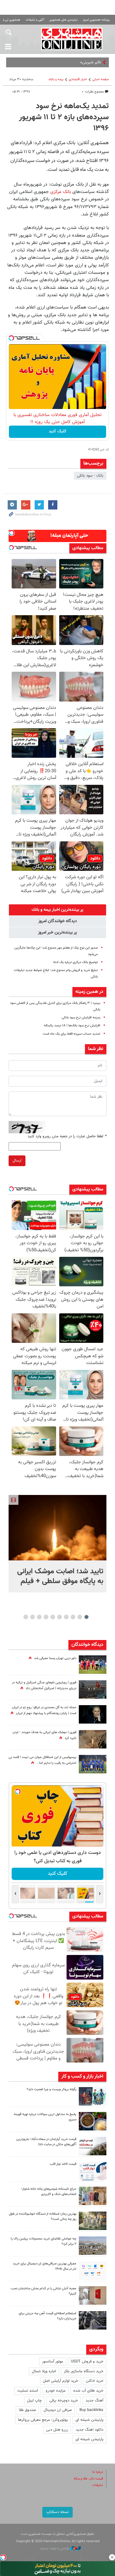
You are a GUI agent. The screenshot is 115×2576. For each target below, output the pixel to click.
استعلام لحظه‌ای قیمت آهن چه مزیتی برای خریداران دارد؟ (48, 2316)
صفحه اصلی (101, 79)
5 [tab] (59, 1617)
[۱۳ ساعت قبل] (93, 1714)
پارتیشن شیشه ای (89, 2420)
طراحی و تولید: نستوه (55, 2548)
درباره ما (98, 2472)
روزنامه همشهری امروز (96, 20)
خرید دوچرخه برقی (64, 2401)
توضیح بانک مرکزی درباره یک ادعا (76, 962)
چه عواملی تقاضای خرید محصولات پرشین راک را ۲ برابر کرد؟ (44, 2241)
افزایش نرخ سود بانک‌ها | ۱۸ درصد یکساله (72, 1026)
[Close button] (112, 2557)
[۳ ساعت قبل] (93, 2096)
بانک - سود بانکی (90, 476)
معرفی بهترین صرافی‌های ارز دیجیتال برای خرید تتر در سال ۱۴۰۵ (45, 2266)
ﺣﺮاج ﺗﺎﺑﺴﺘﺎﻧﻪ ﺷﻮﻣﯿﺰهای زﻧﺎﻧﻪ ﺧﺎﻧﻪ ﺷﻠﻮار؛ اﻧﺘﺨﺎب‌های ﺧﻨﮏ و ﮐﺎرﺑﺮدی (49, 2192)
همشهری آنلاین (72, 39)
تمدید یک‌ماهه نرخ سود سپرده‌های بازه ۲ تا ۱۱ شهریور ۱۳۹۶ (64, 117)
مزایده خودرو (56, 2391)
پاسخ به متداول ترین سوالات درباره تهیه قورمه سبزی (45, 2117)
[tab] (57, 910)
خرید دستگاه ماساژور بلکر (84, 2371)
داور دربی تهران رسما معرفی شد (55, 1658)
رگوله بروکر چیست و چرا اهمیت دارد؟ (52, 2089)
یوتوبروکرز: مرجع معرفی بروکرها (43, 2420)
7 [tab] (46, 1617)
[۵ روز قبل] (93, 2320)
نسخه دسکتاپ (57, 2512)
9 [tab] (32, 1617)
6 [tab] (53, 1617)
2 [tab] (80, 1617)
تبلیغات (98, 2485)
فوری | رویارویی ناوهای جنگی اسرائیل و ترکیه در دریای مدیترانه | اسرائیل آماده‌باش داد (44, 1685)
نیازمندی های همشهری (63, 20)
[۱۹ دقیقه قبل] (57, 1528)
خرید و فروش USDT (87, 2362)
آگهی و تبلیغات (35, 20)
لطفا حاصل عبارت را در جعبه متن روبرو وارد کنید (67, 1136)
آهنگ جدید (94, 2401)
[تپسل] (11, 338)
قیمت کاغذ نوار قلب (63, 2164)
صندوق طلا (27, 2410)
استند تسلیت (28, 2391)
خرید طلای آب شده (88, 2391)
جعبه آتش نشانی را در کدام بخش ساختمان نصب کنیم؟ (44, 2291)
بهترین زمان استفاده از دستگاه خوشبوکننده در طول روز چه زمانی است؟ (43, 2216)
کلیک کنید (58, 431)
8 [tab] (39, 1617)
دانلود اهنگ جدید (90, 2430)
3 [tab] (73, 1617)
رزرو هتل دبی (57, 2430)
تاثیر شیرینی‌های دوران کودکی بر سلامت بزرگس (64, 62)
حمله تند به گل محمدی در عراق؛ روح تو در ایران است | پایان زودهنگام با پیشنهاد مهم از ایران (44, 1710)
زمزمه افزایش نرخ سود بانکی (81, 1018)
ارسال (17, 1161)
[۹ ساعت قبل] (93, 2121)
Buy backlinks (91, 2410)
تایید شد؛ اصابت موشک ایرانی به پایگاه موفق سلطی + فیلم (60, 1576)
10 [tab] (26, 1617)
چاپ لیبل (34, 2401)
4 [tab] (66, 1617)
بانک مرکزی (61, 192)
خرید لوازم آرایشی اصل (61, 2381)
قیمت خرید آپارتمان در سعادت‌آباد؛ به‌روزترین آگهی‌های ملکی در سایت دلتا (46, 2142)
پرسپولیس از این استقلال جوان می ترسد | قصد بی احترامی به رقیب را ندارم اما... (42, 1760)
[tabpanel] (57, 1544)
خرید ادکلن (95, 2381)
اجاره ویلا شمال (44, 2371)
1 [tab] (86, 1617)
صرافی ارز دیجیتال (58, 2410)
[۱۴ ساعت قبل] (93, 1739)
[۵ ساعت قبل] (93, 1665)
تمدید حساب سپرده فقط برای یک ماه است (72, 1034)
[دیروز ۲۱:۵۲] (93, 1689)
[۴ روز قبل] (93, 2271)
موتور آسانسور (53, 2362)
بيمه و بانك (56, 79)
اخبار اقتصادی (78, 79)
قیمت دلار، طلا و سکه (88, 2479)
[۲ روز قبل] (93, 2171)
